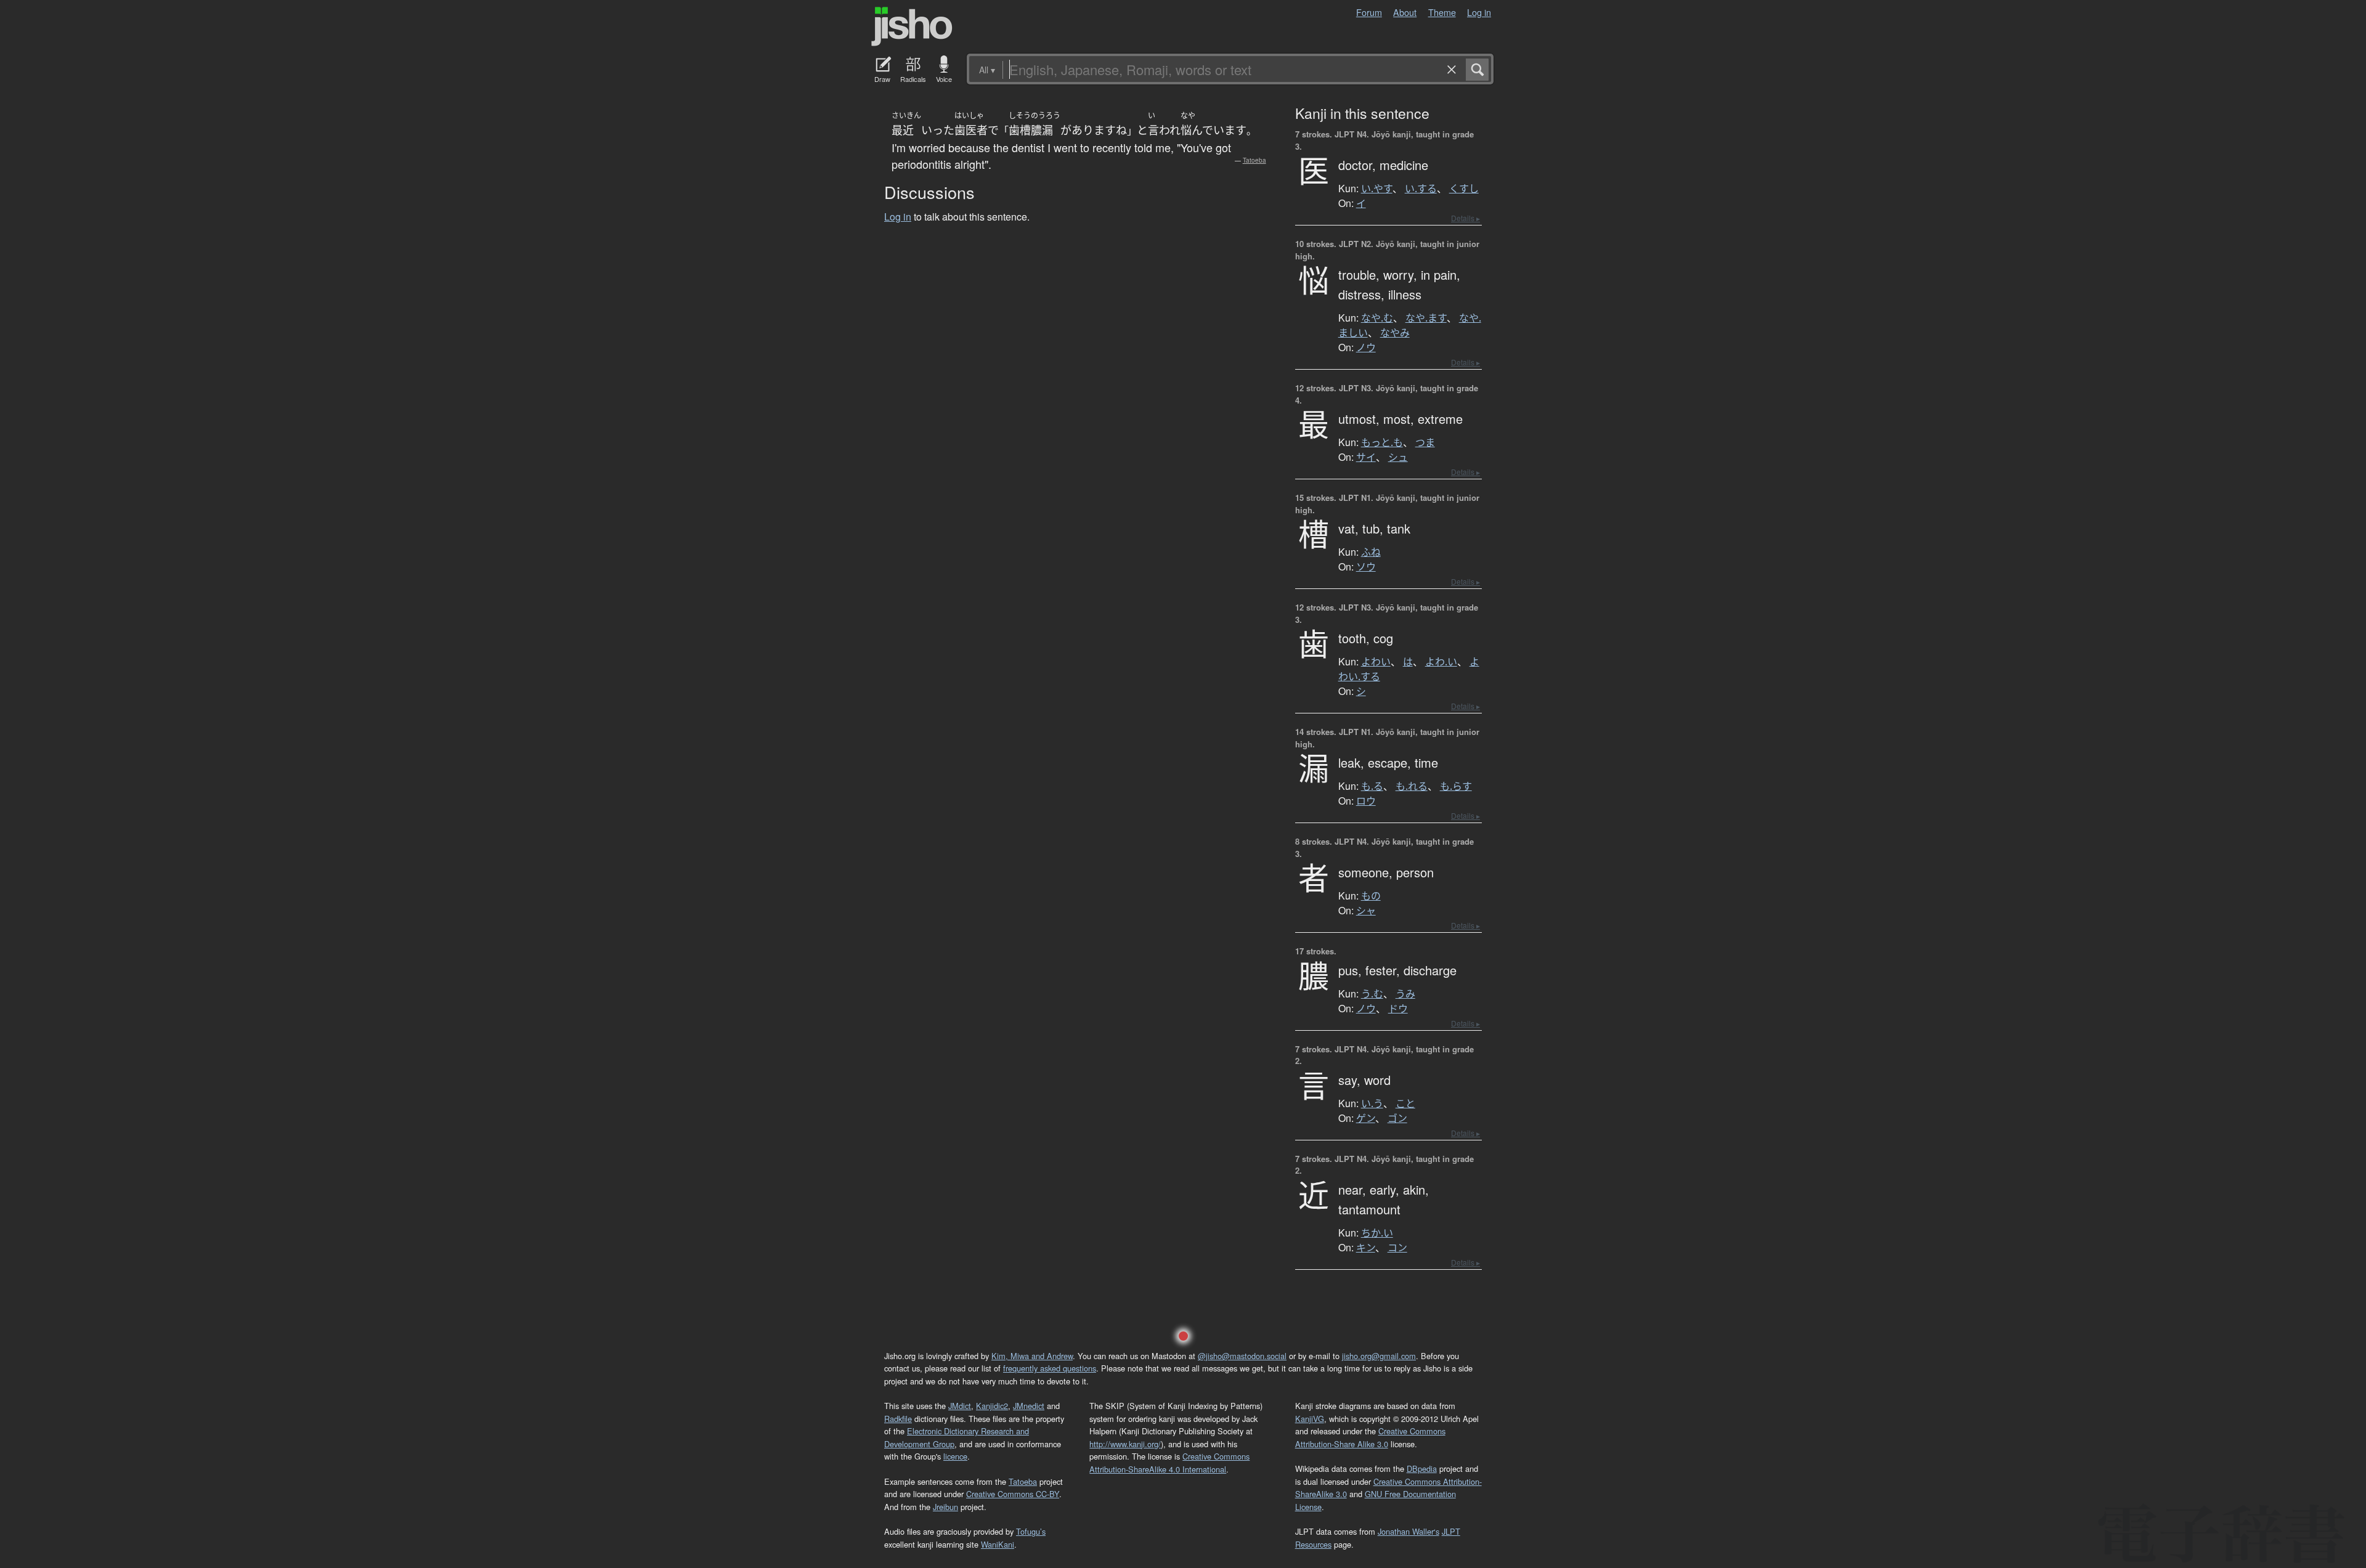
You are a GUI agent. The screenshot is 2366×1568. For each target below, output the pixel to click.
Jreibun (945, 1507)
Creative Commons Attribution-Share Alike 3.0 (1370, 1437)
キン (1366, 1248)
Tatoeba (1254, 160)
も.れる (1412, 786)
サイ (1366, 457)
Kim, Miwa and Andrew (1032, 1356)
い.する (1421, 189)
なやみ (1395, 333)
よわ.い (1441, 662)
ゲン (1366, 1118)
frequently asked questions (1050, 1368)
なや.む (1377, 318)
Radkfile (898, 1419)
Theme (1442, 12)
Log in (1479, 12)
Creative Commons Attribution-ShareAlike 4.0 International (1169, 1462)
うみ (1405, 994)
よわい (1376, 662)
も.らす (1456, 786)
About (1405, 12)
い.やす (1377, 189)
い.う (1372, 1103)
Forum (1369, 12)
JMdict (960, 1406)
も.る (1372, 786)
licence (955, 1456)
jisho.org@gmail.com (1379, 1356)
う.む (1372, 994)
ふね (1371, 552)
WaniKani (998, 1544)
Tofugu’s (1031, 1531)
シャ (1366, 911)
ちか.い (1377, 1233)
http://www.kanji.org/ (1125, 1444)
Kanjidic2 (992, 1406)
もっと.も (1382, 442)
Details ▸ (1466, 218)
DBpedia (1422, 1468)
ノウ (1366, 347)
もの (1371, 896)
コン (1397, 1248)
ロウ (1366, 801)
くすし (1464, 189)
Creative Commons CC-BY (1013, 1494)
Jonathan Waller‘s (1409, 1531)
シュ (1398, 457)
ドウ (1398, 1009)
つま (1425, 442)
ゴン (1397, 1118)
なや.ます (1426, 318)
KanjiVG (1310, 1419)
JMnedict (1029, 1406)
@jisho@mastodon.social (1242, 1356)
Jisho (912, 26)
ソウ (1366, 567)
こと (1405, 1103)
